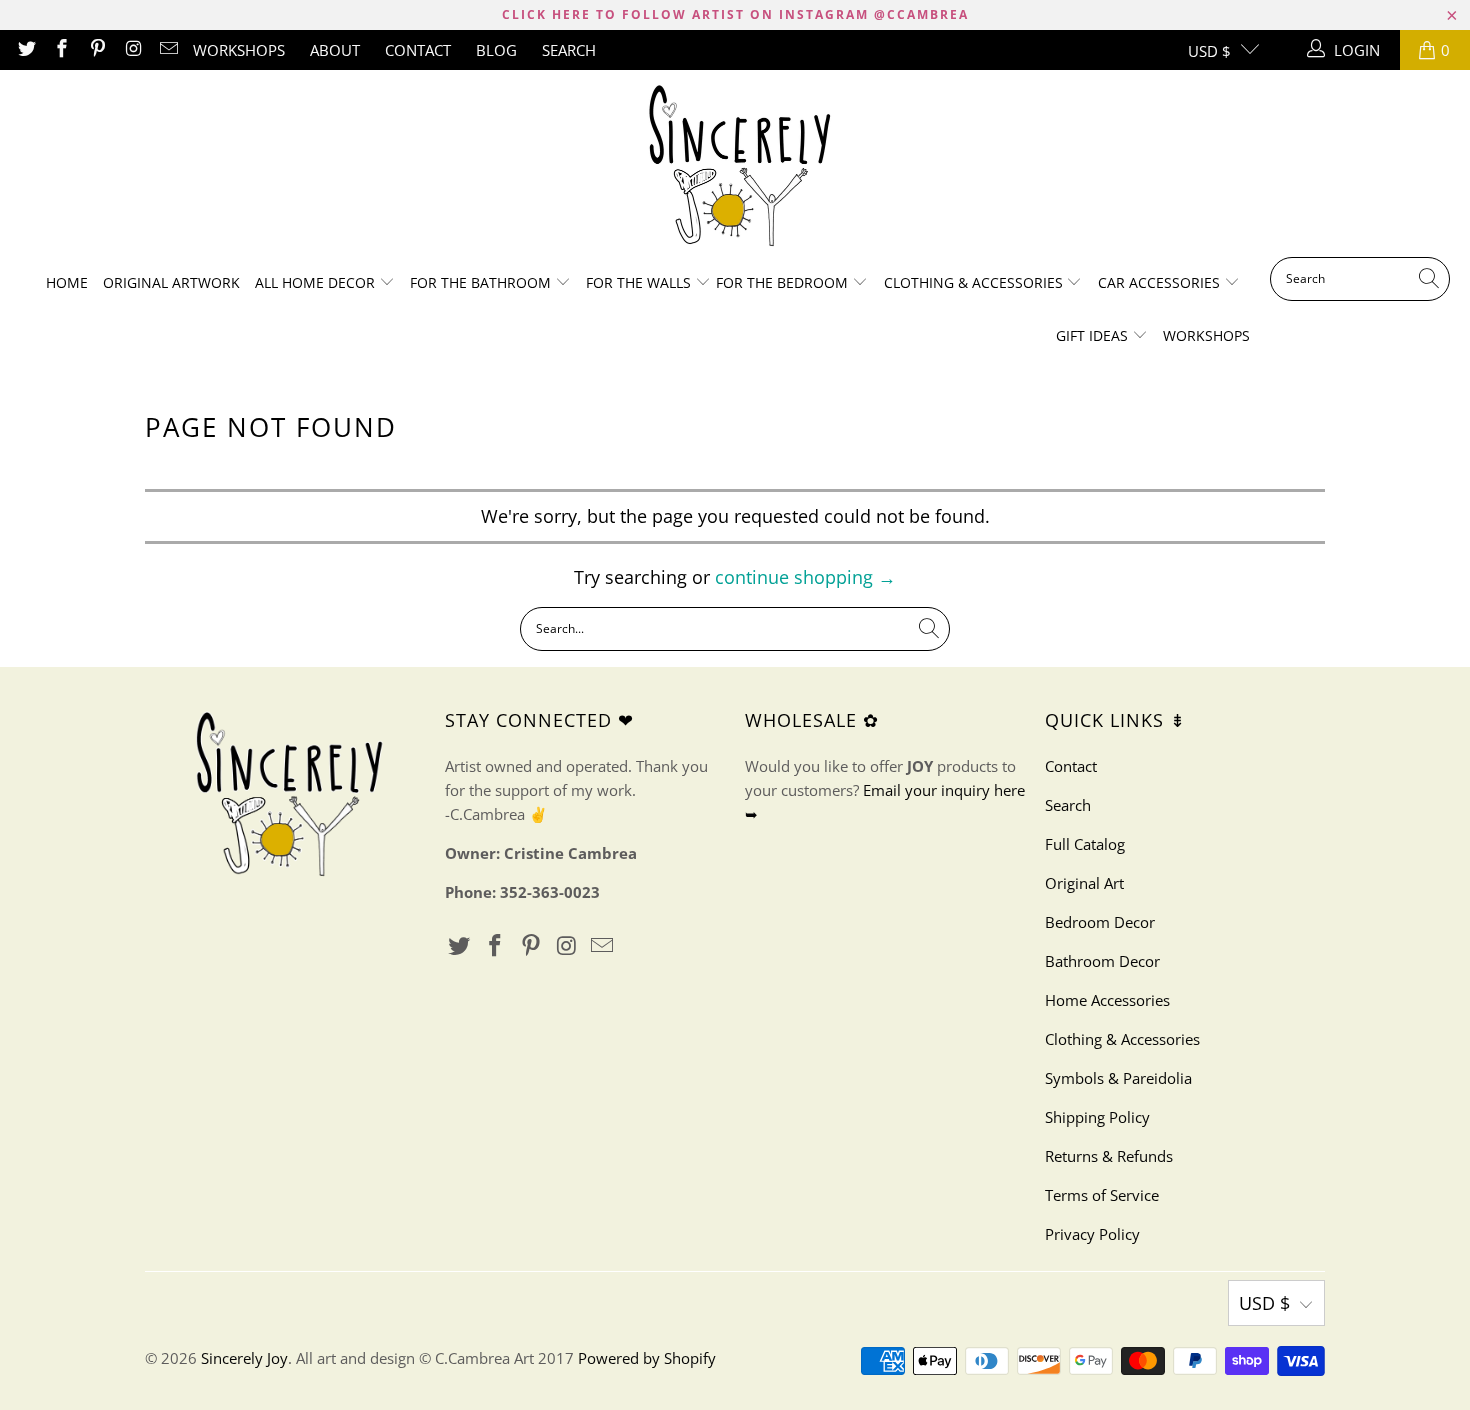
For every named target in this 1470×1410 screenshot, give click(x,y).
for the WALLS (638, 282)
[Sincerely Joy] (735, 168)
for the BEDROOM (784, 282)
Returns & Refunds (1109, 1156)
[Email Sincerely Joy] (168, 50)
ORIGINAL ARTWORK (171, 282)
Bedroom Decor (1100, 922)
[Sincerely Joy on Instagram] (132, 50)
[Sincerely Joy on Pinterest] (96, 50)
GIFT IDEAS (1094, 335)
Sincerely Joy (244, 1358)
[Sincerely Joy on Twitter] (25, 50)
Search (569, 50)
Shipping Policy (1097, 1117)
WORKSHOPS (239, 50)
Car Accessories (1161, 282)
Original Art (1084, 883)
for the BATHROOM (482, 282)
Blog (496, 50)
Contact (418, 50)
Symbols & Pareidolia (1118, 1078)
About (335, 50)
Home (67, 282)
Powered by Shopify (647, 1358)
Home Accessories (1107, 1000)
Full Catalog (1085, 844)
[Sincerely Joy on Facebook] (61, 50)
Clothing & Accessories (975, 282)
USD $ (1209, 51)
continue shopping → (805, 577)
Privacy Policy (1092, 1234)
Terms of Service (1102, 1195)
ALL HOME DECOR (317, 282)
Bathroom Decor (1102, 961)
